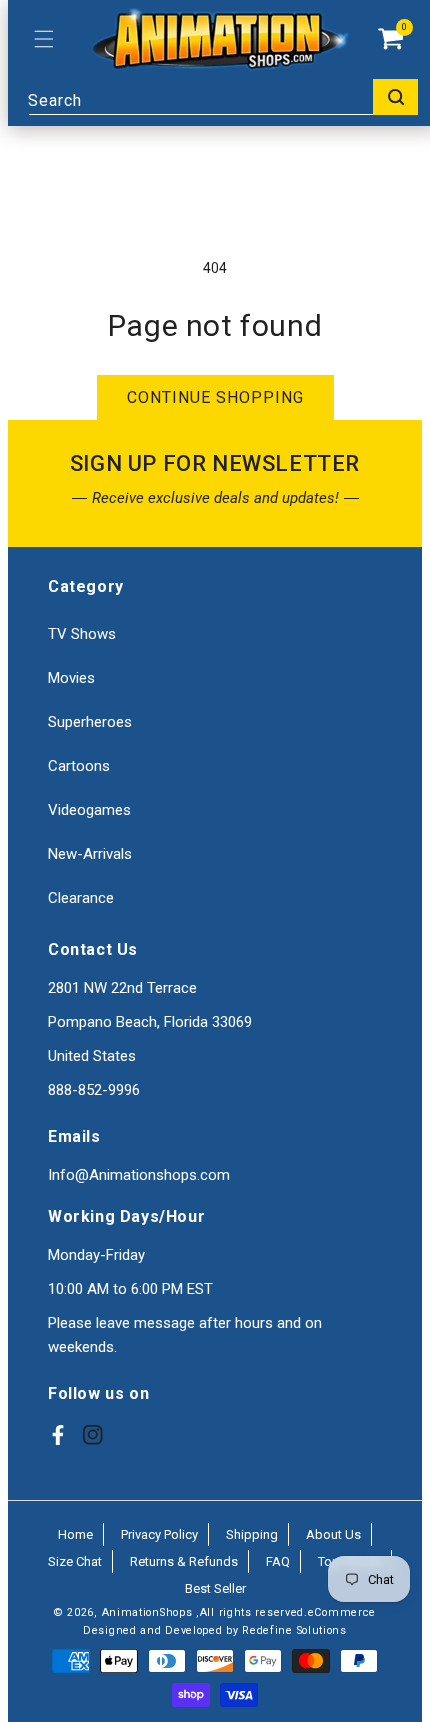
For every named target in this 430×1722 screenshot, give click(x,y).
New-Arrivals (90, 854)
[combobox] (223, 97)
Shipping (252, 1534)
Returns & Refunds (184, 1561)
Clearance (81, 898)
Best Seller (215, 1588)
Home (75, 1534)
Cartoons (79, 766)
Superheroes (90, 722)
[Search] (395, 97)
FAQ (278, 1561)
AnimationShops (147, 1612)
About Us (333, 1534)
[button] (43, 39)
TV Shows (82, 634)
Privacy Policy (159, 1534)
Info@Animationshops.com (139, 1175)
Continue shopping (215, 397)
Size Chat (75, 1561)
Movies (71, 678)
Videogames (89, 810)
